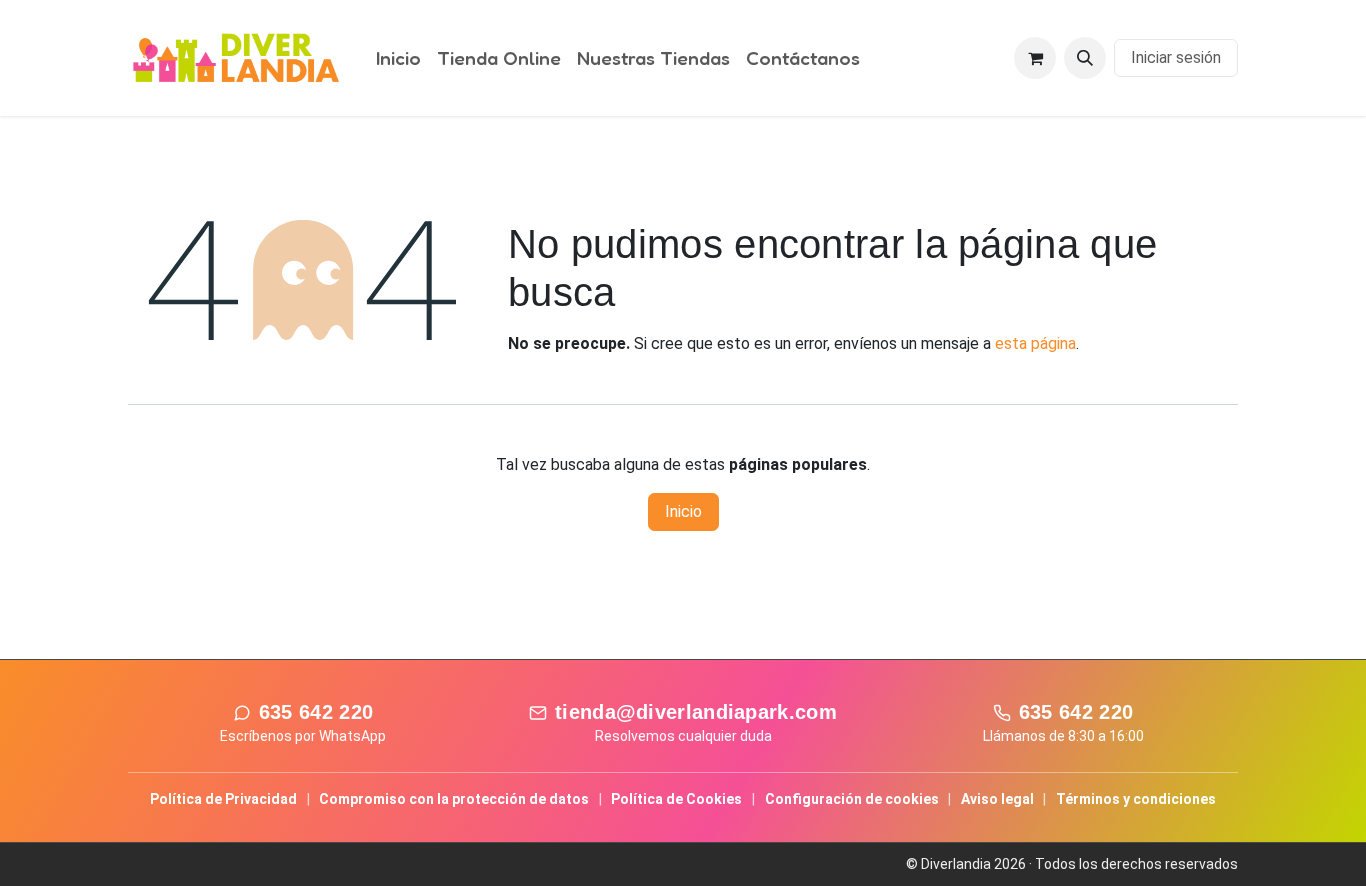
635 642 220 (316, 712)
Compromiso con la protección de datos (454, 799)
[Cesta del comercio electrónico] (1035, 58)
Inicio (683, 511)
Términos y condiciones (1136, 799)
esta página (1035, 343)
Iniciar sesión (1176, 57)
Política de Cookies (676, 799)
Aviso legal (997, 799)
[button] (1085, 58)
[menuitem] (398, 58)
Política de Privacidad (223, 799)
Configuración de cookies (852, 799)
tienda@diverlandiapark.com (696, 712)
